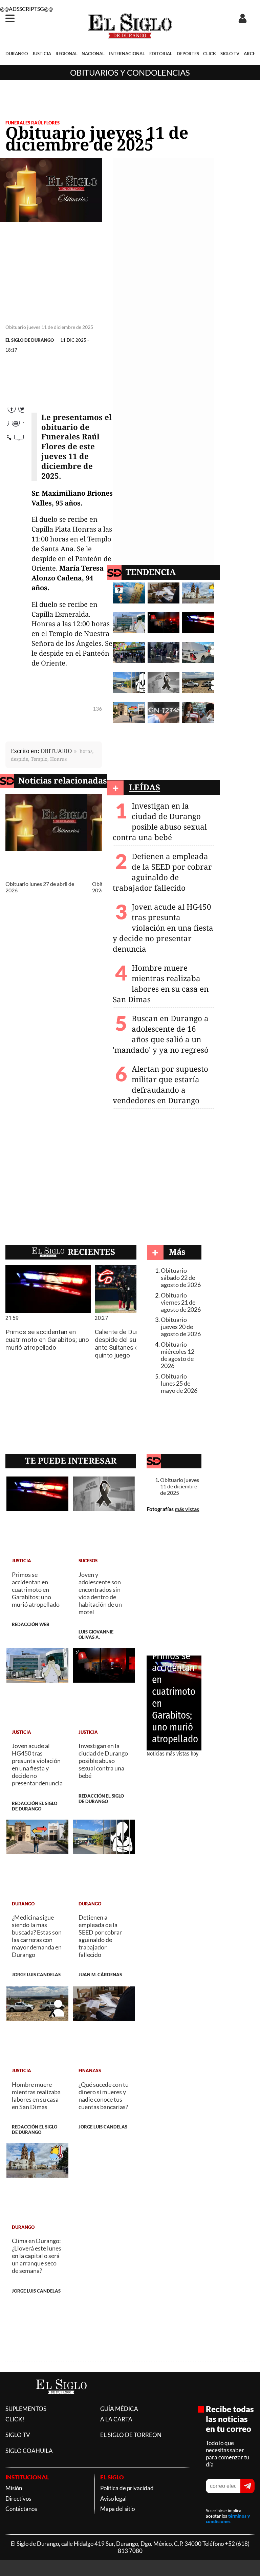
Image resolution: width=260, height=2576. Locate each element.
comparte (16, 454)
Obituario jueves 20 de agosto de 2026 (181, 1327)
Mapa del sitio (117, 2509)
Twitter (15, 426)
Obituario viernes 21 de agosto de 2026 (181, 1302)
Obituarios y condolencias (130, 72)
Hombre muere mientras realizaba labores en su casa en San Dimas (161, 984)
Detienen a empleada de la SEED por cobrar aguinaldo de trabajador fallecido (162, 872)
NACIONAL (93, 54)
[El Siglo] (61, 2401)
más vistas (187, 1509)
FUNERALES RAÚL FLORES (32, 123)
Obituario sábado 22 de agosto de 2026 (181, 1278)
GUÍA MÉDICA (119, 2409)
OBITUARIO (56, 751)
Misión (14, 2488)
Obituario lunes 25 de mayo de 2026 (179, 1383)
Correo (15, 440)
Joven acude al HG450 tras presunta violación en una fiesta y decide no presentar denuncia (163, 928)
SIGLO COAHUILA (29, 2451)
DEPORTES (188, 54)
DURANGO (17, 54)
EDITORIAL (161, 54)
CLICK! (15, 2419)
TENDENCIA (151, 572)
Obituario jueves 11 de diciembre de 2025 (180, 1486)
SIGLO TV (230, 54)
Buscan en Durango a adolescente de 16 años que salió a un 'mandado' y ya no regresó (161, 1034)
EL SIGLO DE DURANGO (30, 340)
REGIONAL (67, 54)
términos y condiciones (228, 2519)
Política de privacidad (127, 2488)
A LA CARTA (116, 2419)
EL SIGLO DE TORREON (131, 2435)
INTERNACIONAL (127, 54)
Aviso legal (113, 2499)
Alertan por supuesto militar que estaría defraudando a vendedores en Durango (160, 1085)
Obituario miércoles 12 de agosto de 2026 (178, 1355)
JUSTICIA (42, 54)
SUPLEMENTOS (26, 2409)
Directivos (18, 2499)
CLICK (210, 54)
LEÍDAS (145, 787)
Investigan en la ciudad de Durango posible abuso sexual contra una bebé (160, 821)
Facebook (16, 412)
